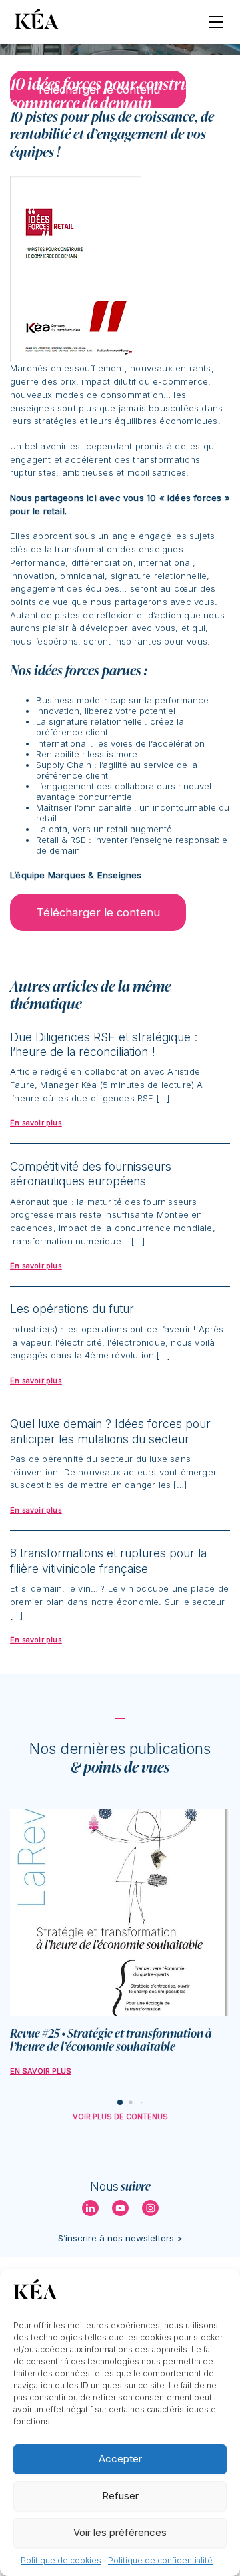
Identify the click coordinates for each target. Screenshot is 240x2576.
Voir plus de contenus (120, 2117)
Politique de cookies (61, 2560)
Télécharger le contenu (98, 912)
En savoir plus (41, 2071)
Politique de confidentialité (160, 2560)
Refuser (120, 2496)
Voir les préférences (120, 2532)
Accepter (120, 2459)
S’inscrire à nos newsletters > (120, 2238)
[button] (120, 2102)
